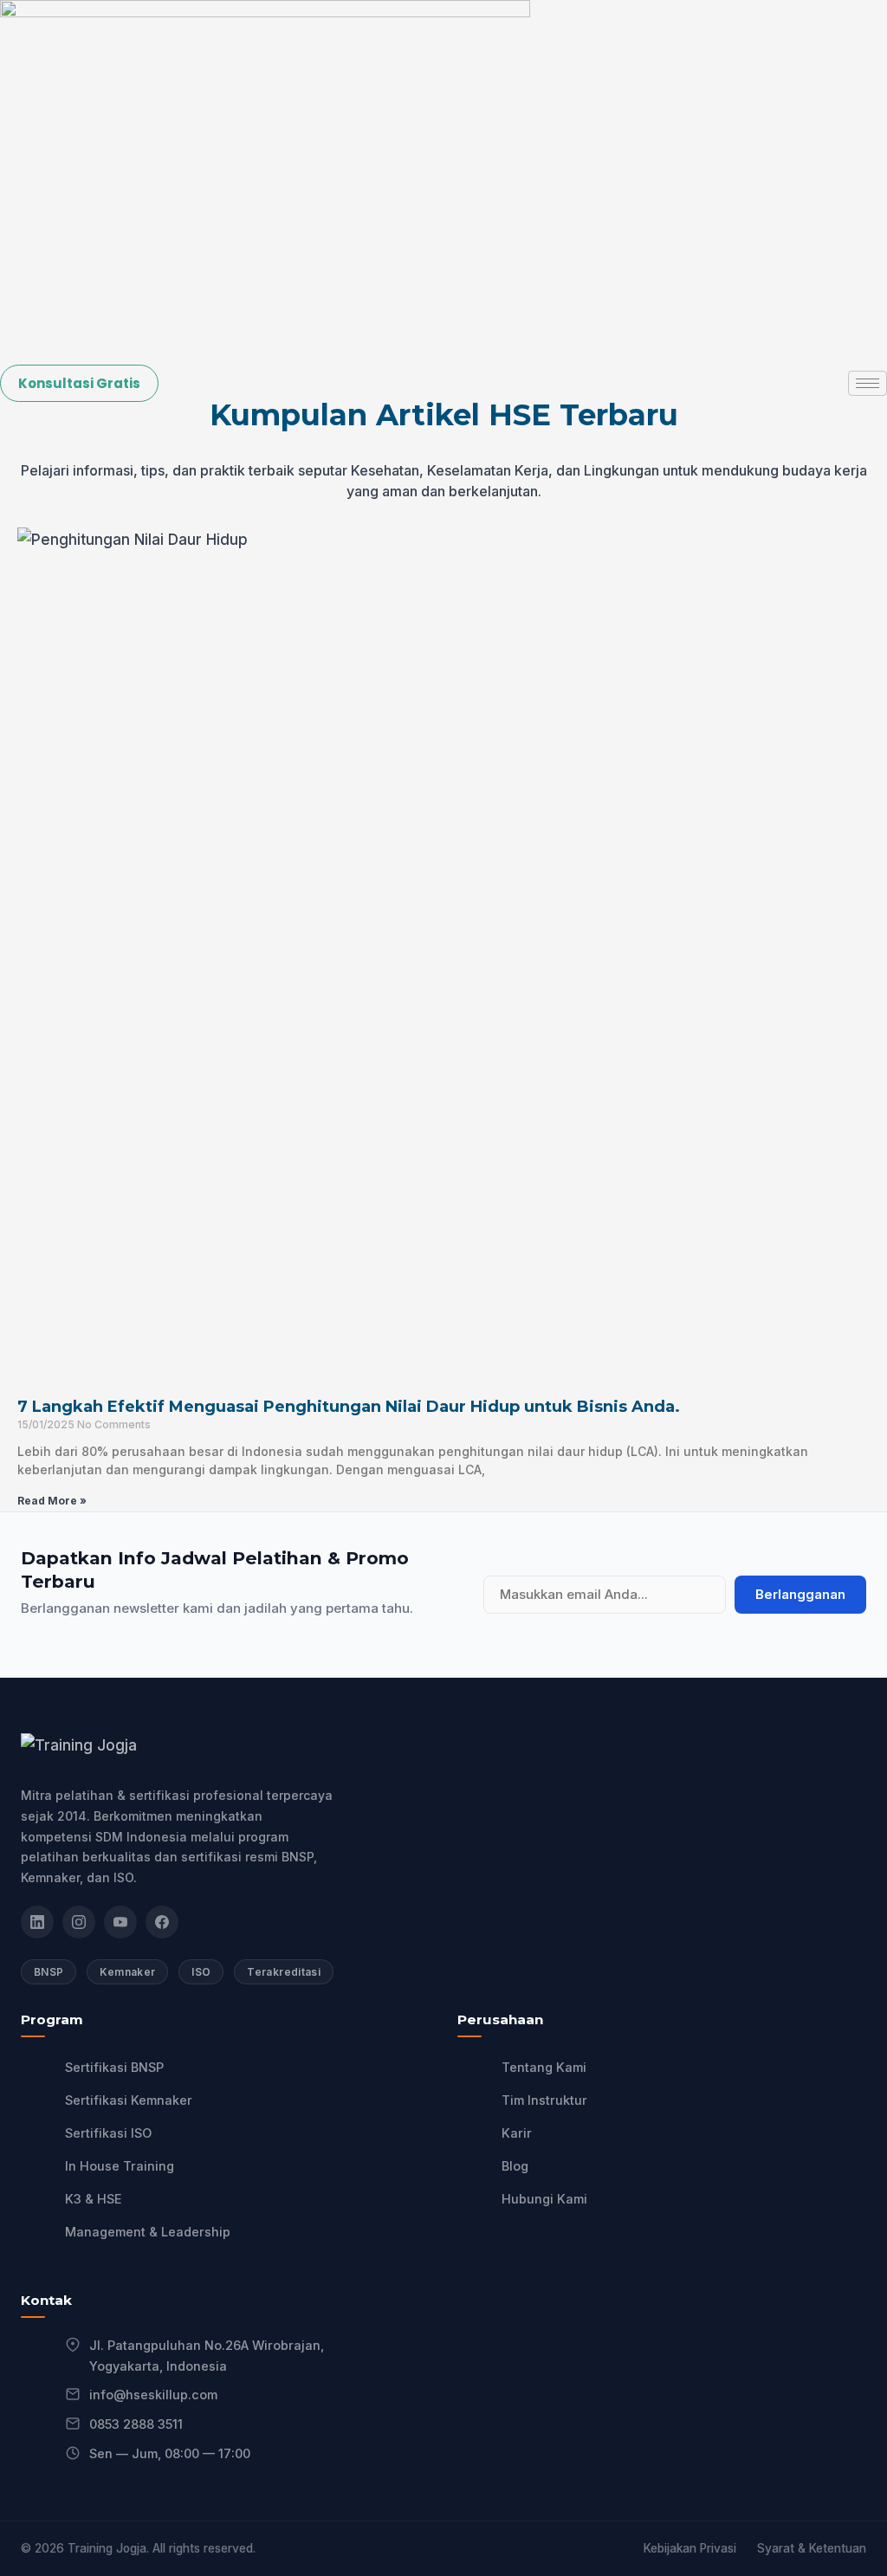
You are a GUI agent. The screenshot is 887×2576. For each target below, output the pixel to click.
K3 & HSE (94, 2199)
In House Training (120, 2166)
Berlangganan (800, 1595)
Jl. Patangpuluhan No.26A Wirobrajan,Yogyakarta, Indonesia (207, 2356)
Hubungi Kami (544, 2199)
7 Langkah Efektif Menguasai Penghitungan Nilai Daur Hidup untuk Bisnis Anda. (349, 1407)
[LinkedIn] (37, 1922)
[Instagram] (79, 1922)
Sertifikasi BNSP (114, 2067)
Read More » (52, 1501)
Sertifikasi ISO (108, 2133)
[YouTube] (120, 1922)
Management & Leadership (148, 2232)
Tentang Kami (544, 2067)
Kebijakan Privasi (690, 2548)
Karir (517, 2133)
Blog (515, 2166)
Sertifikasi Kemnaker (129, 2100)
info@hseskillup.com (153, 2395)
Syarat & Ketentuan (812, 2548)
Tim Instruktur (544, 2100)
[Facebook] (162, 1922)
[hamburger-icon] (868, 383)
